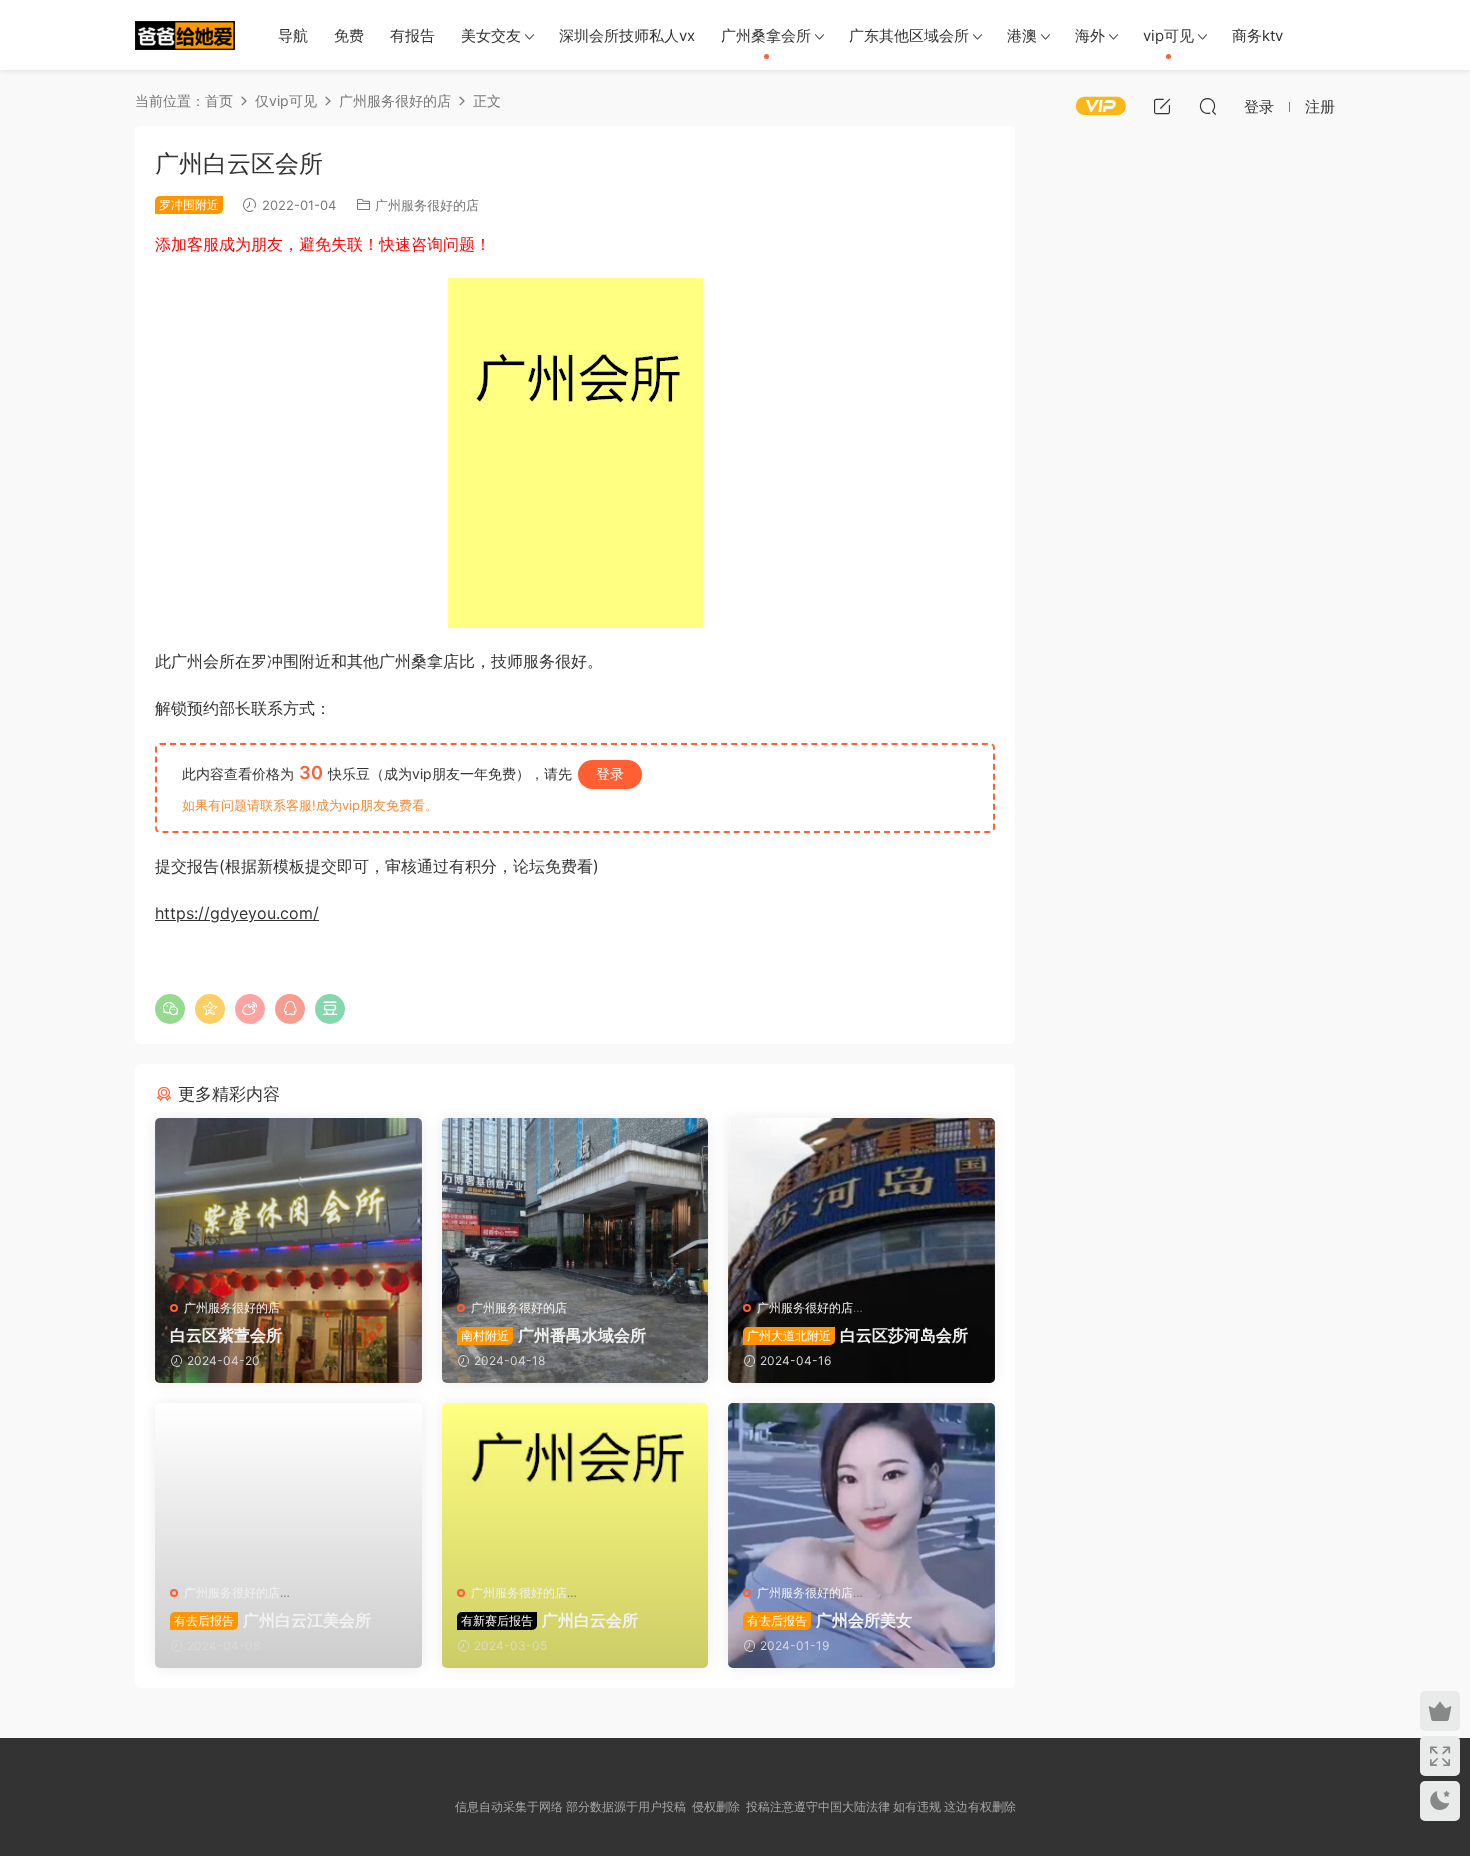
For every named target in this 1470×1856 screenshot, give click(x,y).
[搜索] (1208, 106)
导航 (293, 35)
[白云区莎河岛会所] (861, 1201)
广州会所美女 (829, 1620)
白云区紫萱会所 (226, 1335)
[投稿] (1162, 106)
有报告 (412, 35)
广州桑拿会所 (766, 35)
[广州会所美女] (861, 1486)
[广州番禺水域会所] (575, 1201)
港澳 (1022, 35)
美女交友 (491, 35)
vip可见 (1168, 35)
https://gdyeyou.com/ (237, 913)
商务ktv (1257, 35)
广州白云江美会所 (272, 1620)
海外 (1090, 35)
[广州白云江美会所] (288, 1486)
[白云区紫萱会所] (288, 1201)
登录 (610, 773)
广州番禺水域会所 (553, 1335)
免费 (349, 35)
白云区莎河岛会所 (857, 1335)
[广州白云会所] (575, 1486)
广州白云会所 (549, 1620)
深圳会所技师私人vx (627, 35)
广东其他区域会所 (909, 35)
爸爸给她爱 (185, 35)
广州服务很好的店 (427, 205)
